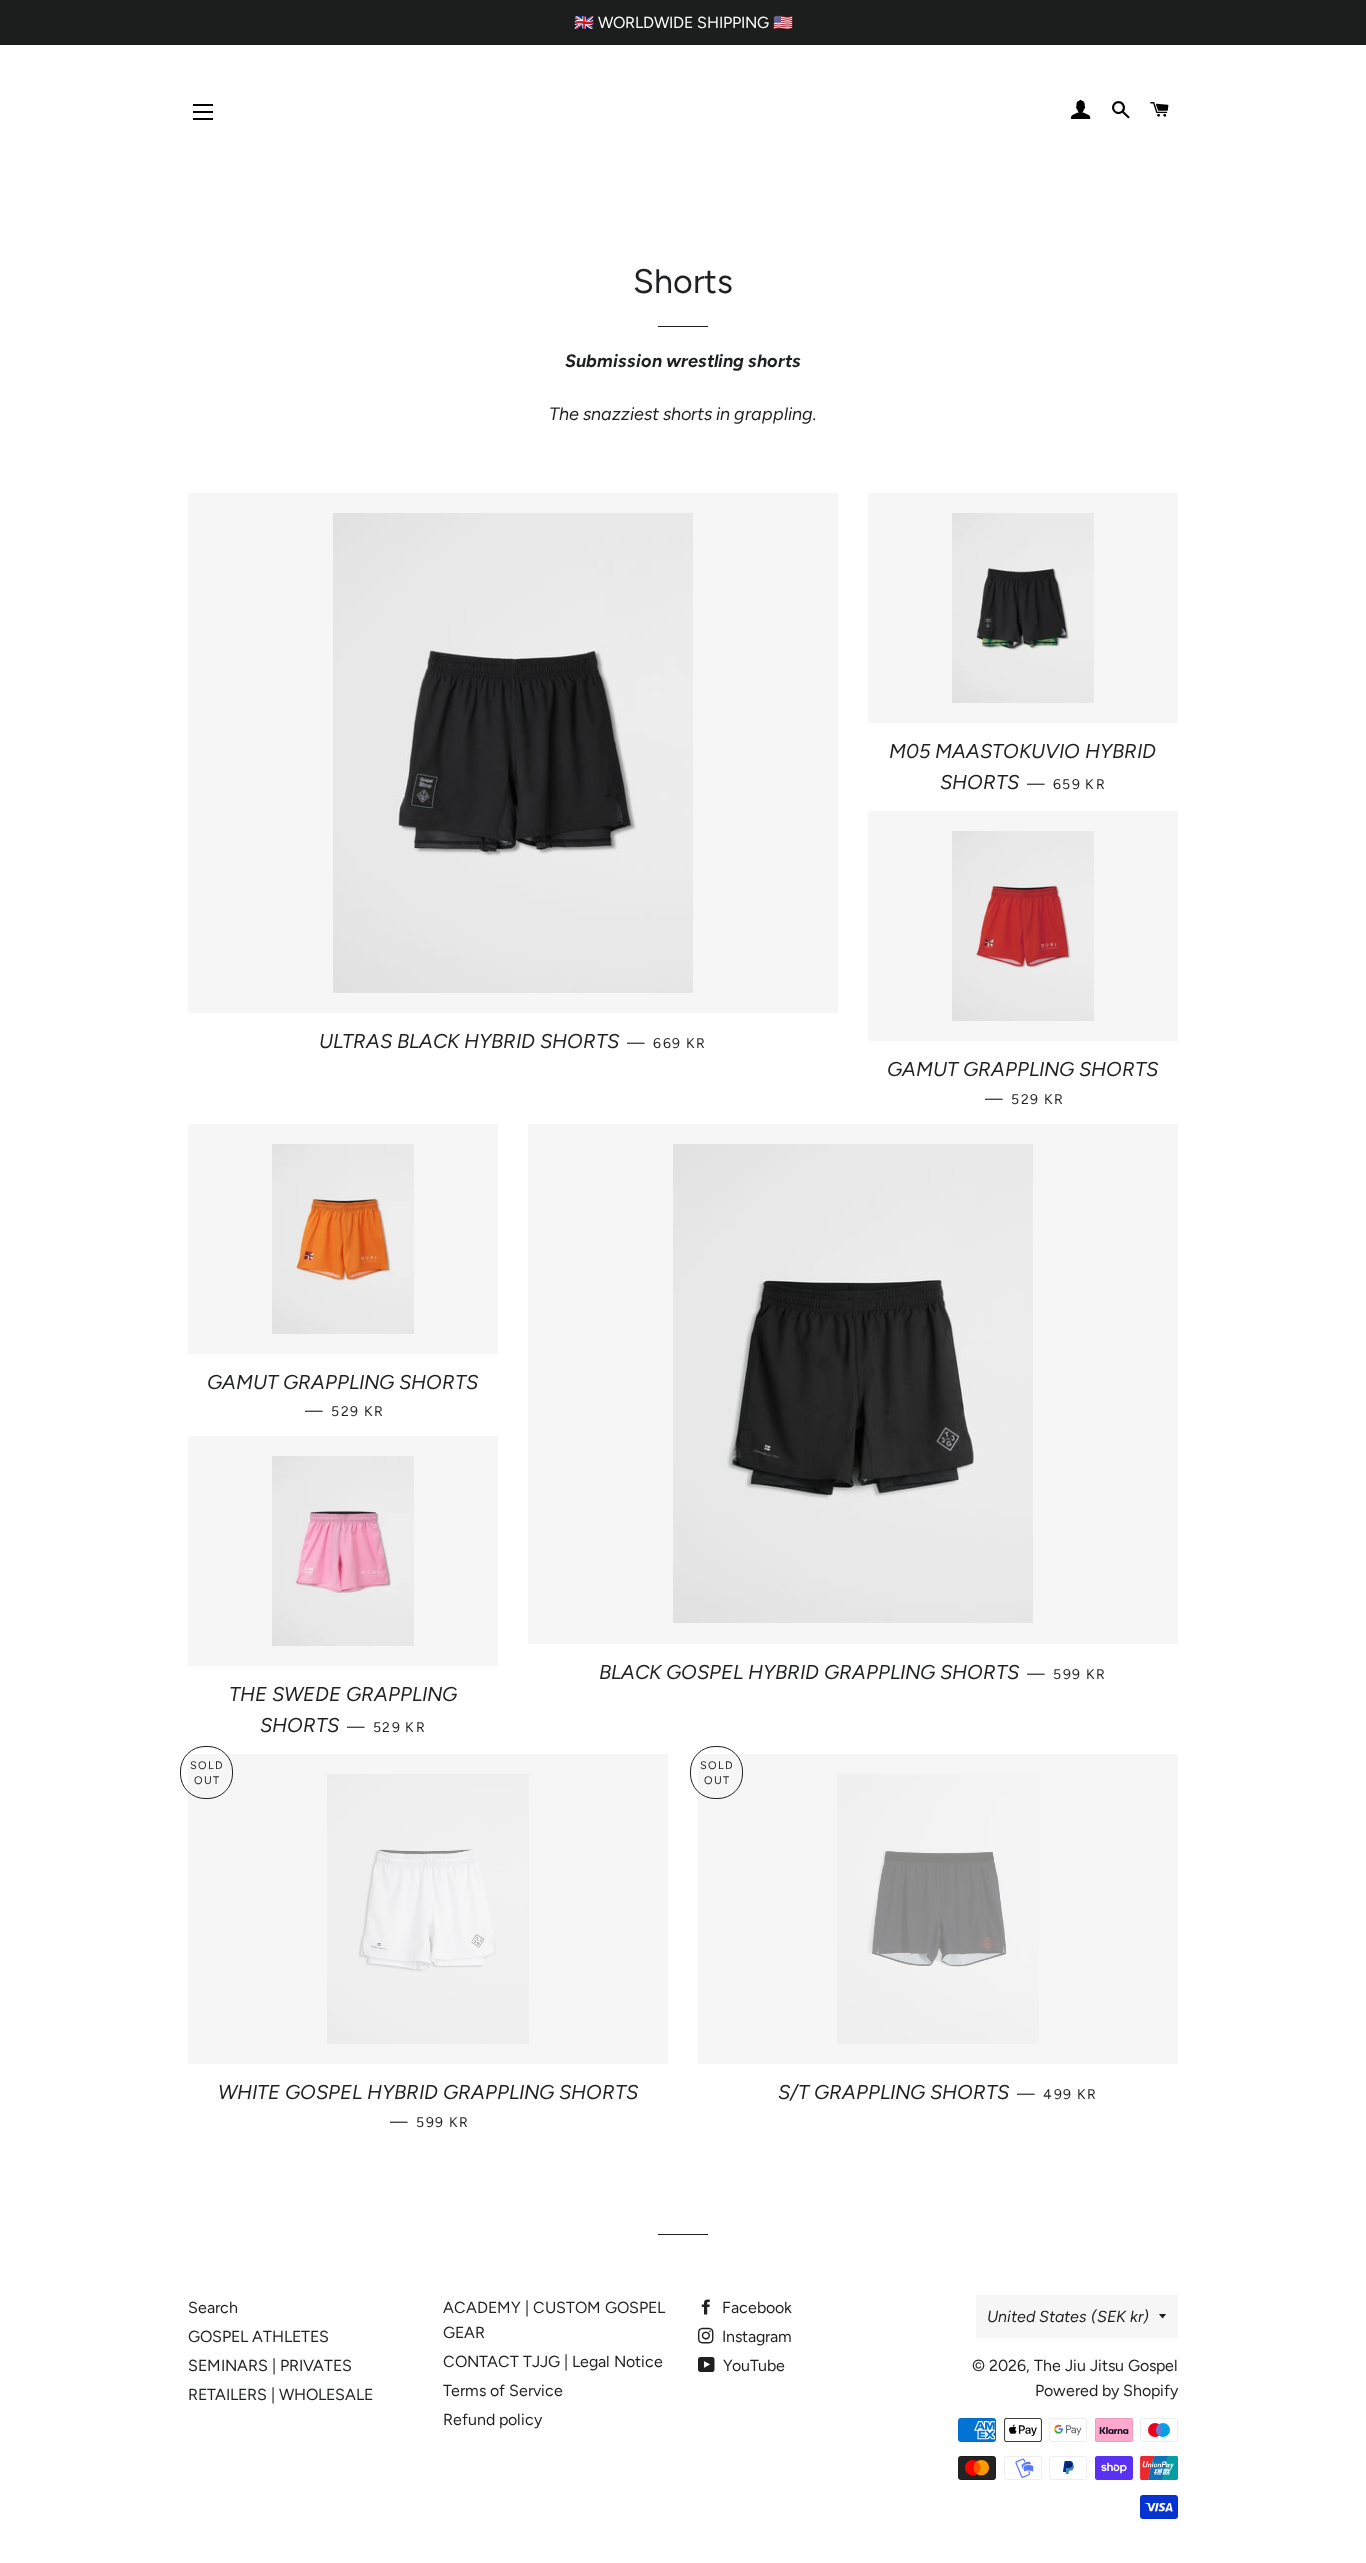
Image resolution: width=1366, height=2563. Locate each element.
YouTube (752, 2365)
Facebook (755, 2307)
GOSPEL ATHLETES (258, 2336)
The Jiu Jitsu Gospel (1106, 2365)
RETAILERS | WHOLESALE (280, 2394)
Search (213, 2307)
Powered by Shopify (1106, 2390)
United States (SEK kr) (1068, 2316)
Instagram (755, 2336)
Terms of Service (503, 2390)
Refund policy (492, 2419)
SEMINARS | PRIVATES (270, 2365)
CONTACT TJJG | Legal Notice (553, 2361)
